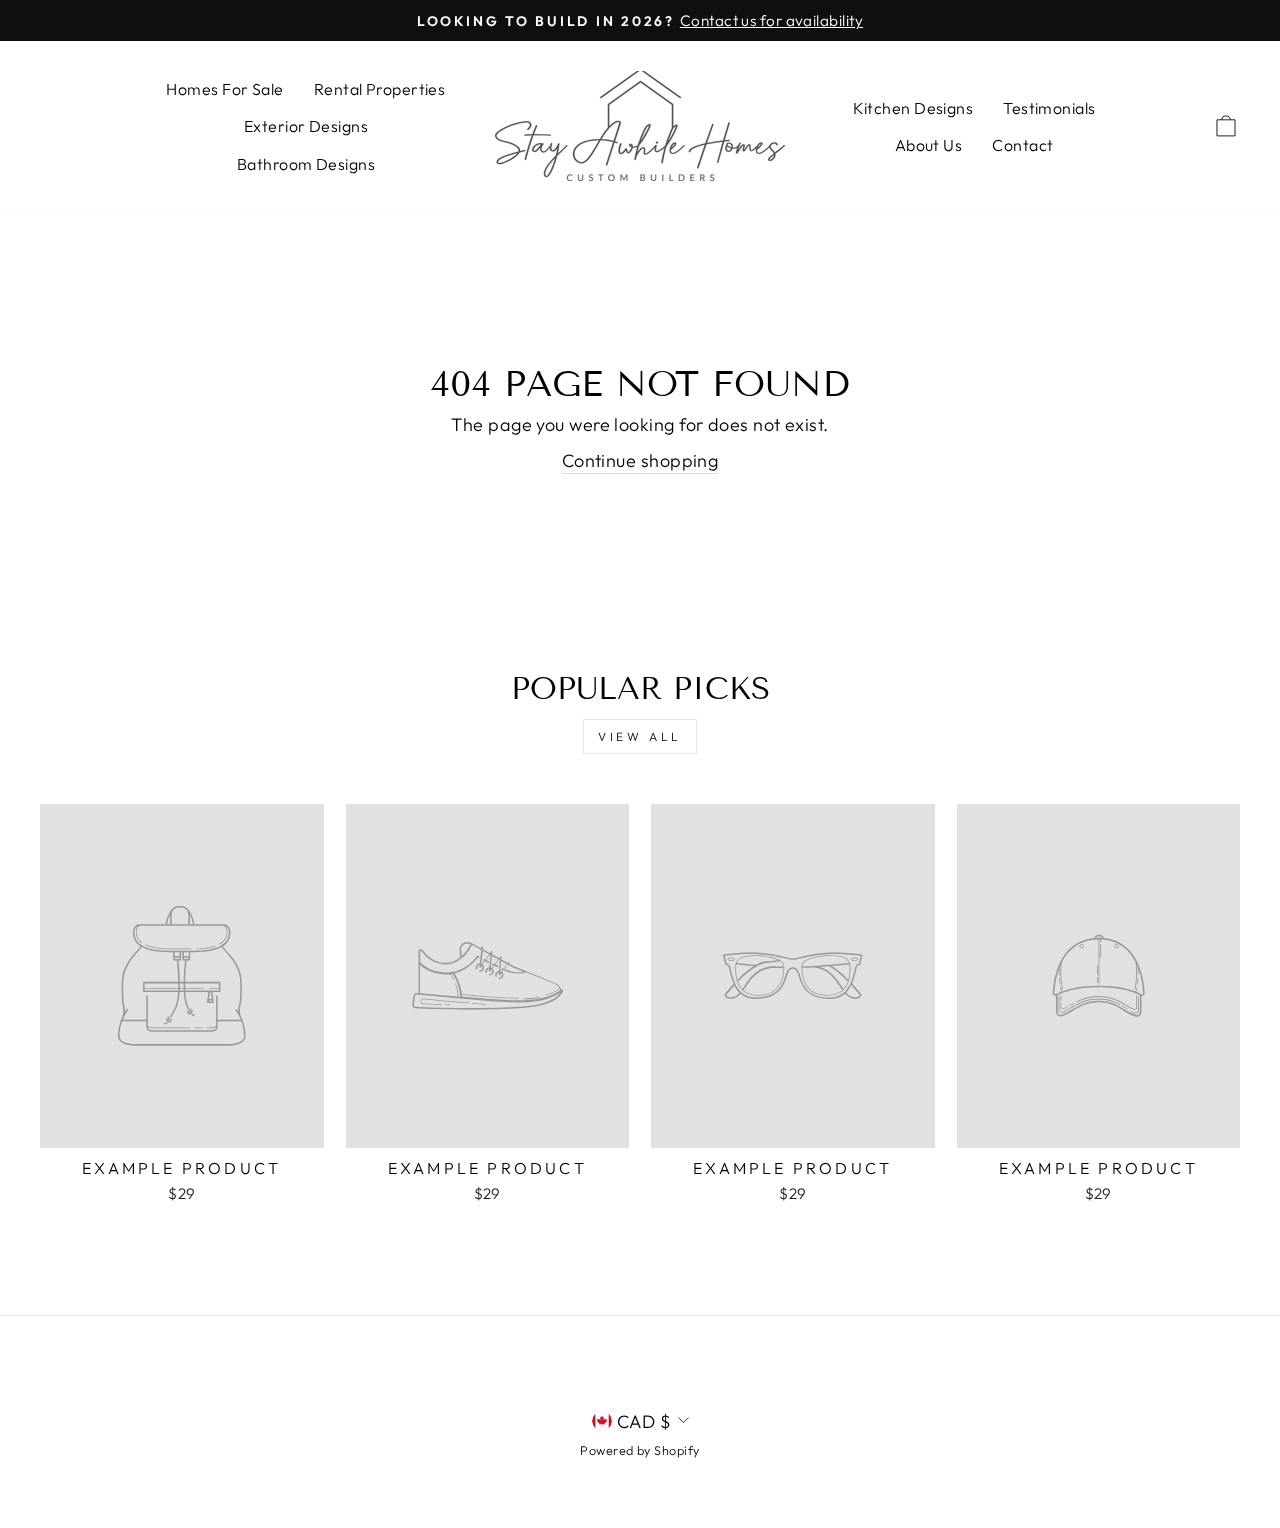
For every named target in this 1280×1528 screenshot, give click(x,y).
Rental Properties (380, 89)
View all (640, 736)
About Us (929, 145)
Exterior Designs (306, 126)
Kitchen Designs (913, 108)
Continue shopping (640, 460)
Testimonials (1049, 108)
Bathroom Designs (306, 164)
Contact (1022, 145)
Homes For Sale (224, 89)
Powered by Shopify (639, 1450)
